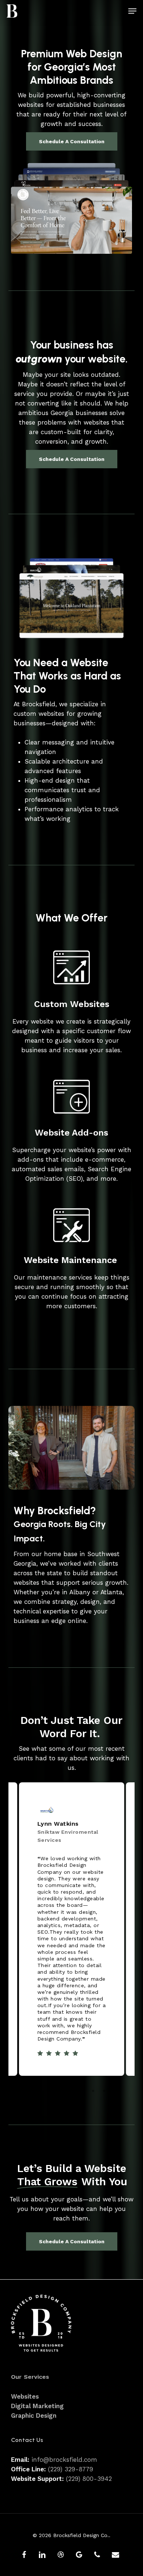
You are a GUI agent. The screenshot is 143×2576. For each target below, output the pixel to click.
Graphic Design (34, 2416)
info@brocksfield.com (64, 2460)
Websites (25, 2396)
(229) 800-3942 (89, 2479)
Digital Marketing (37, 2406)
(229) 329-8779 (71, 2469)
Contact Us (27, 2440)
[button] (132, 11)
